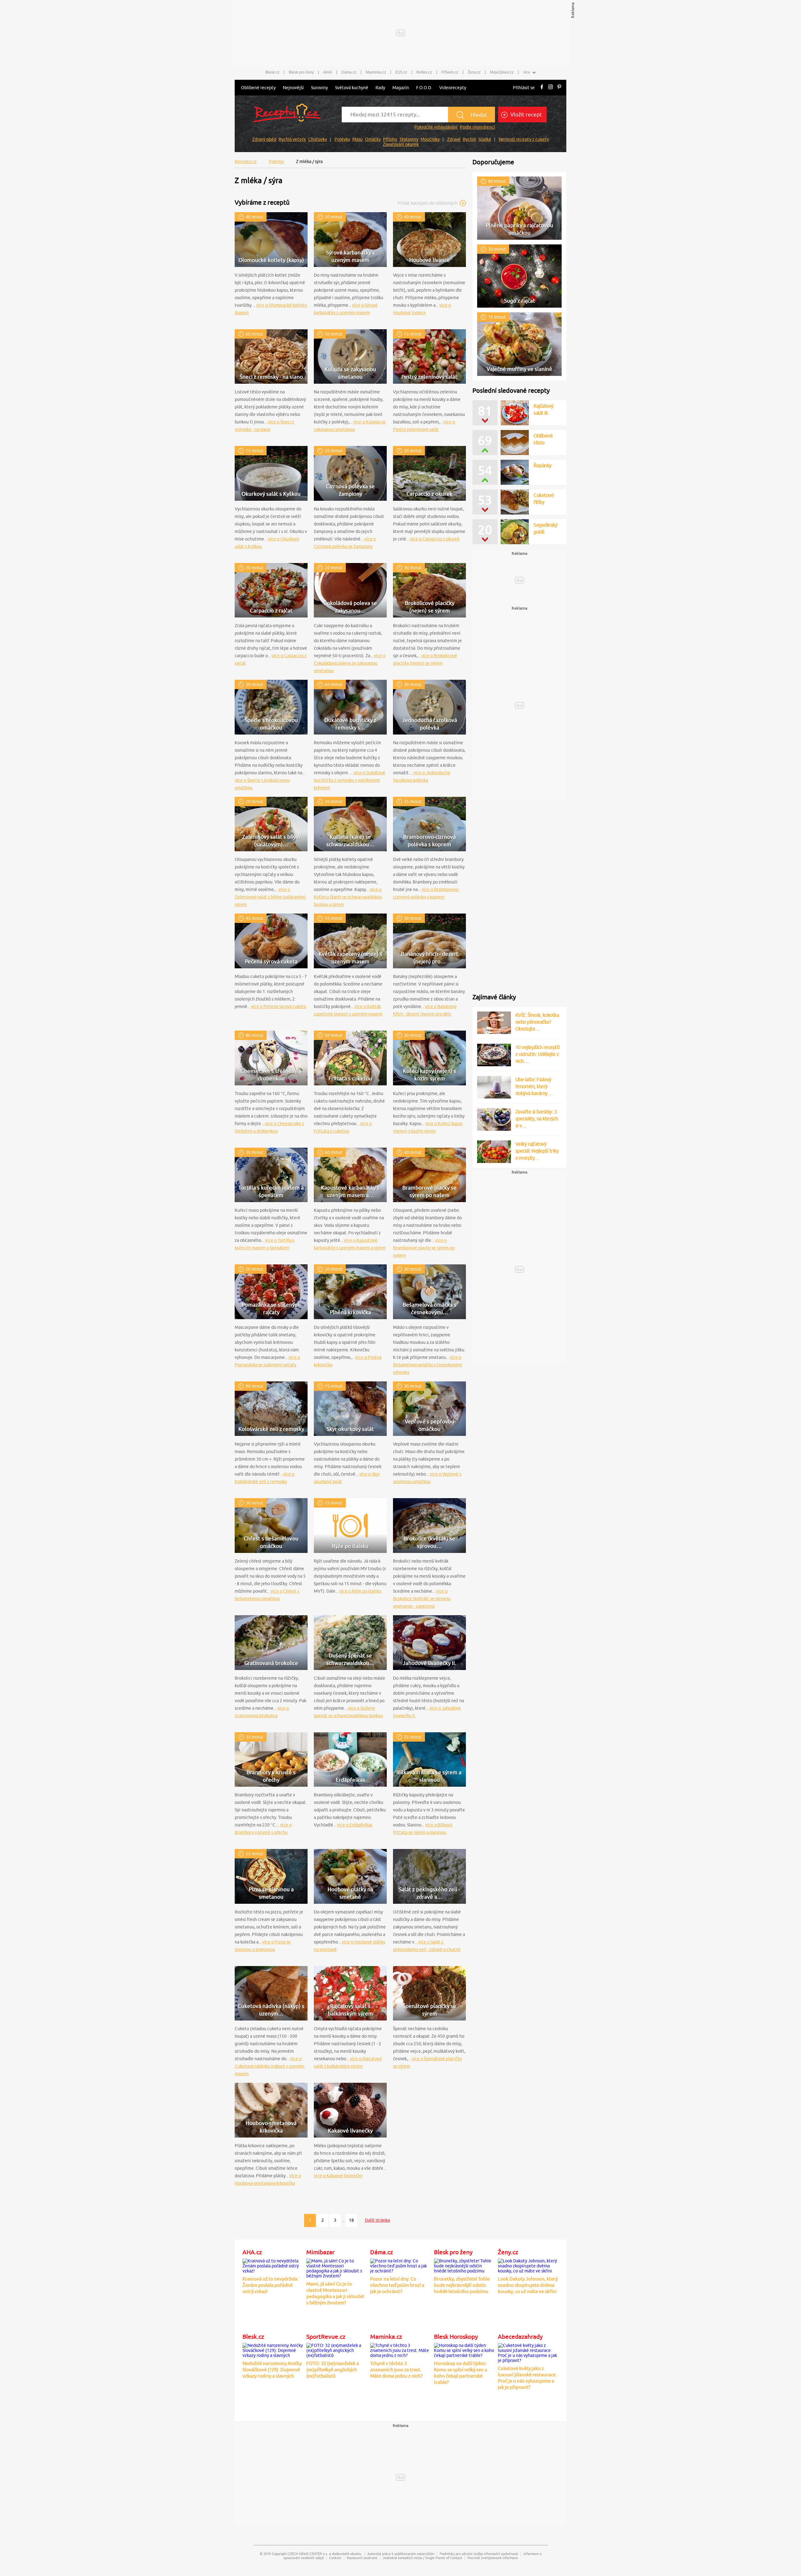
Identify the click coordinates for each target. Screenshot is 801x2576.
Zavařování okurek (401, 144)
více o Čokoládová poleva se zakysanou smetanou (350, 663)
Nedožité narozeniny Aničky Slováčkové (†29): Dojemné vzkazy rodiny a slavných (272, 2370)
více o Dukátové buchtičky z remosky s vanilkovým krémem (349, 780)
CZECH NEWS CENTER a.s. (308, 2554)
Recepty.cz (246, 161)
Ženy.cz (474, 72)
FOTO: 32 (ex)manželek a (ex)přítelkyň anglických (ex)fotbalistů (333, 2370)
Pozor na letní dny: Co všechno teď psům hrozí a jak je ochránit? (397, 2285)
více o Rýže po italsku (360, 1591)
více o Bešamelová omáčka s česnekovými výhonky (428, 1365)
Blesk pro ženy (301, 72)
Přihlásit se (524, 88)
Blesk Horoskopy (456, 2337)
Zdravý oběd (264, 139)
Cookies (335, 2558)
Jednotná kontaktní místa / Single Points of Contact (422, 2558)
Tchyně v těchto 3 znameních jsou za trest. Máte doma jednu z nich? (396, 2370)
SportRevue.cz (326, 2337)
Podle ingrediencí (477, 127)
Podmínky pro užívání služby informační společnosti (479, 2554)
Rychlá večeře (292, 139)
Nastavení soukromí (362, 2558)
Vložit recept (525, 115)
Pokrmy (276, 161)
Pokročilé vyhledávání (436, 127)
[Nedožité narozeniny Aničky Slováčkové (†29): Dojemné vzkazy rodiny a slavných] (273, 2349)
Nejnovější (293, 88)
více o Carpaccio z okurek (435, 539)
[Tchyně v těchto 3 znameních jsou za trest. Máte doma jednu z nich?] (400, 2349)
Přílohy (390, 139)
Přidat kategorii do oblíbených (428, 203)
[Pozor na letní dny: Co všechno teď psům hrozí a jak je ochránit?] (400, 2265)
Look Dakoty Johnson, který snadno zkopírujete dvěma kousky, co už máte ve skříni (528, 2285)
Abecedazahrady (520, 2337)
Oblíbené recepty (258, 88)
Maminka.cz (376, 72)
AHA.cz (252, 2252)
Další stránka (377, 2220)
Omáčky (373, 139)
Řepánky (543, 465)
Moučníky (430, 139)
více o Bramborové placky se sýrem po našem (424, 1248)
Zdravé (454, 139)
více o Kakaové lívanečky (338, 2176)
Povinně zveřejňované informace (493, 2558)
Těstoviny (409, 139)
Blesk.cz (272, 72)
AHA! (328, 72)
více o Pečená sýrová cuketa (278, 1006)
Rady (380, 88)
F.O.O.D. (424, 88)
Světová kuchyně (352, 88)
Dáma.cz (349, 72)
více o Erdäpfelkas (355, 1825)
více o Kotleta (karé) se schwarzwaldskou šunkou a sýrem (348, 897)
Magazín (401, 88)
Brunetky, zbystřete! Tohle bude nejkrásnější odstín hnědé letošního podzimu (462, 2285)
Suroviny (319, 88)
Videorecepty (453, 88)
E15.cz (401, 72)
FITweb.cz (450, 72)
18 (351, 2220)
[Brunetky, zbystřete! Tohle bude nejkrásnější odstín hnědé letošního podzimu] (464, 2265)
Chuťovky (318, 139)
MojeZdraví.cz (502, 72)
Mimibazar (320, 2252)
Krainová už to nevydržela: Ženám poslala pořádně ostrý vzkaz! (270, 2285)
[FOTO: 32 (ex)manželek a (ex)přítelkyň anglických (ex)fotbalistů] (337, 2349)
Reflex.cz (424, 72)
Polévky (342, 139)
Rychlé (469, 139)
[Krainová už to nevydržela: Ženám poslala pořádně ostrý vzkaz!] (273, 2265)
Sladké (485, 139)
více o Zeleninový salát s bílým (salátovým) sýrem (270, 897)
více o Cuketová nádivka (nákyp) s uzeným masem (270, 2066)
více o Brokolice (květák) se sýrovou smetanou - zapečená (422, 1599)
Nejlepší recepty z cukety (524, 139)
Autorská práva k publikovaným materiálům (401, 2554)
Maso (357, 139)
